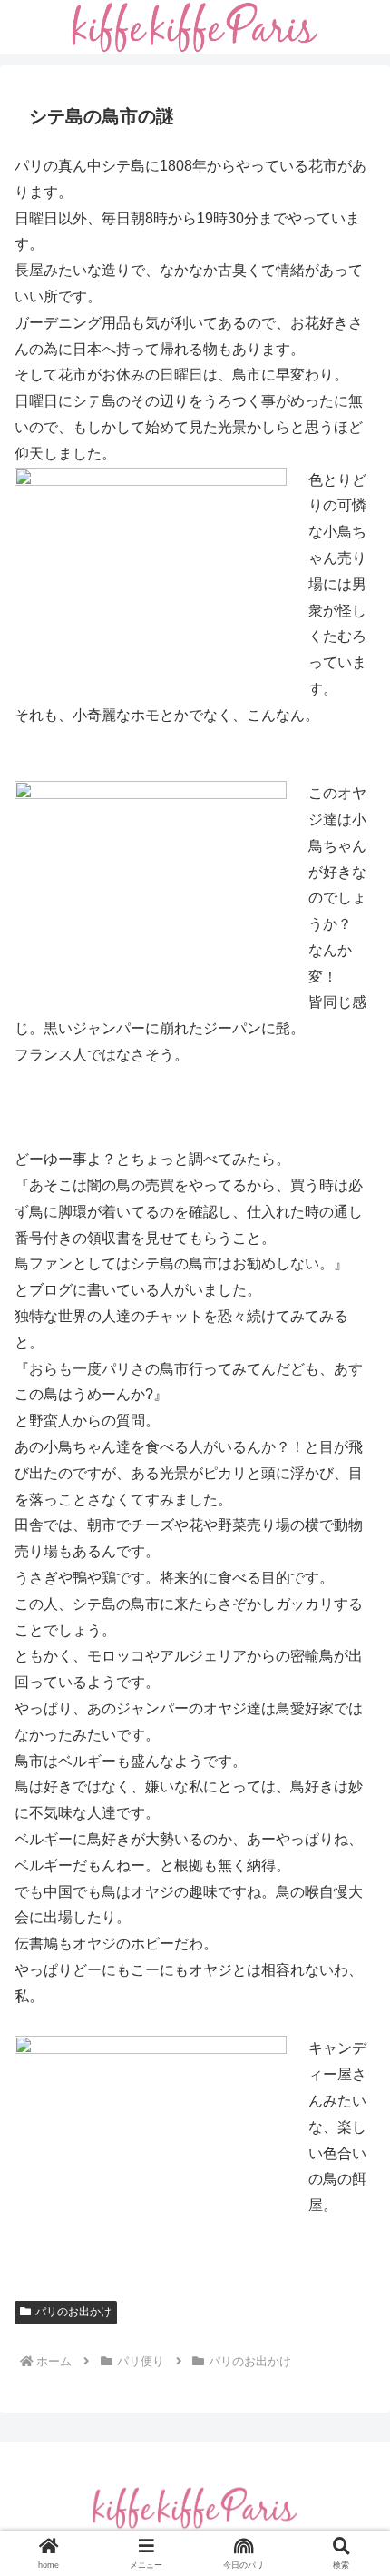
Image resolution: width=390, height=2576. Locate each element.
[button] (352, 2290)
